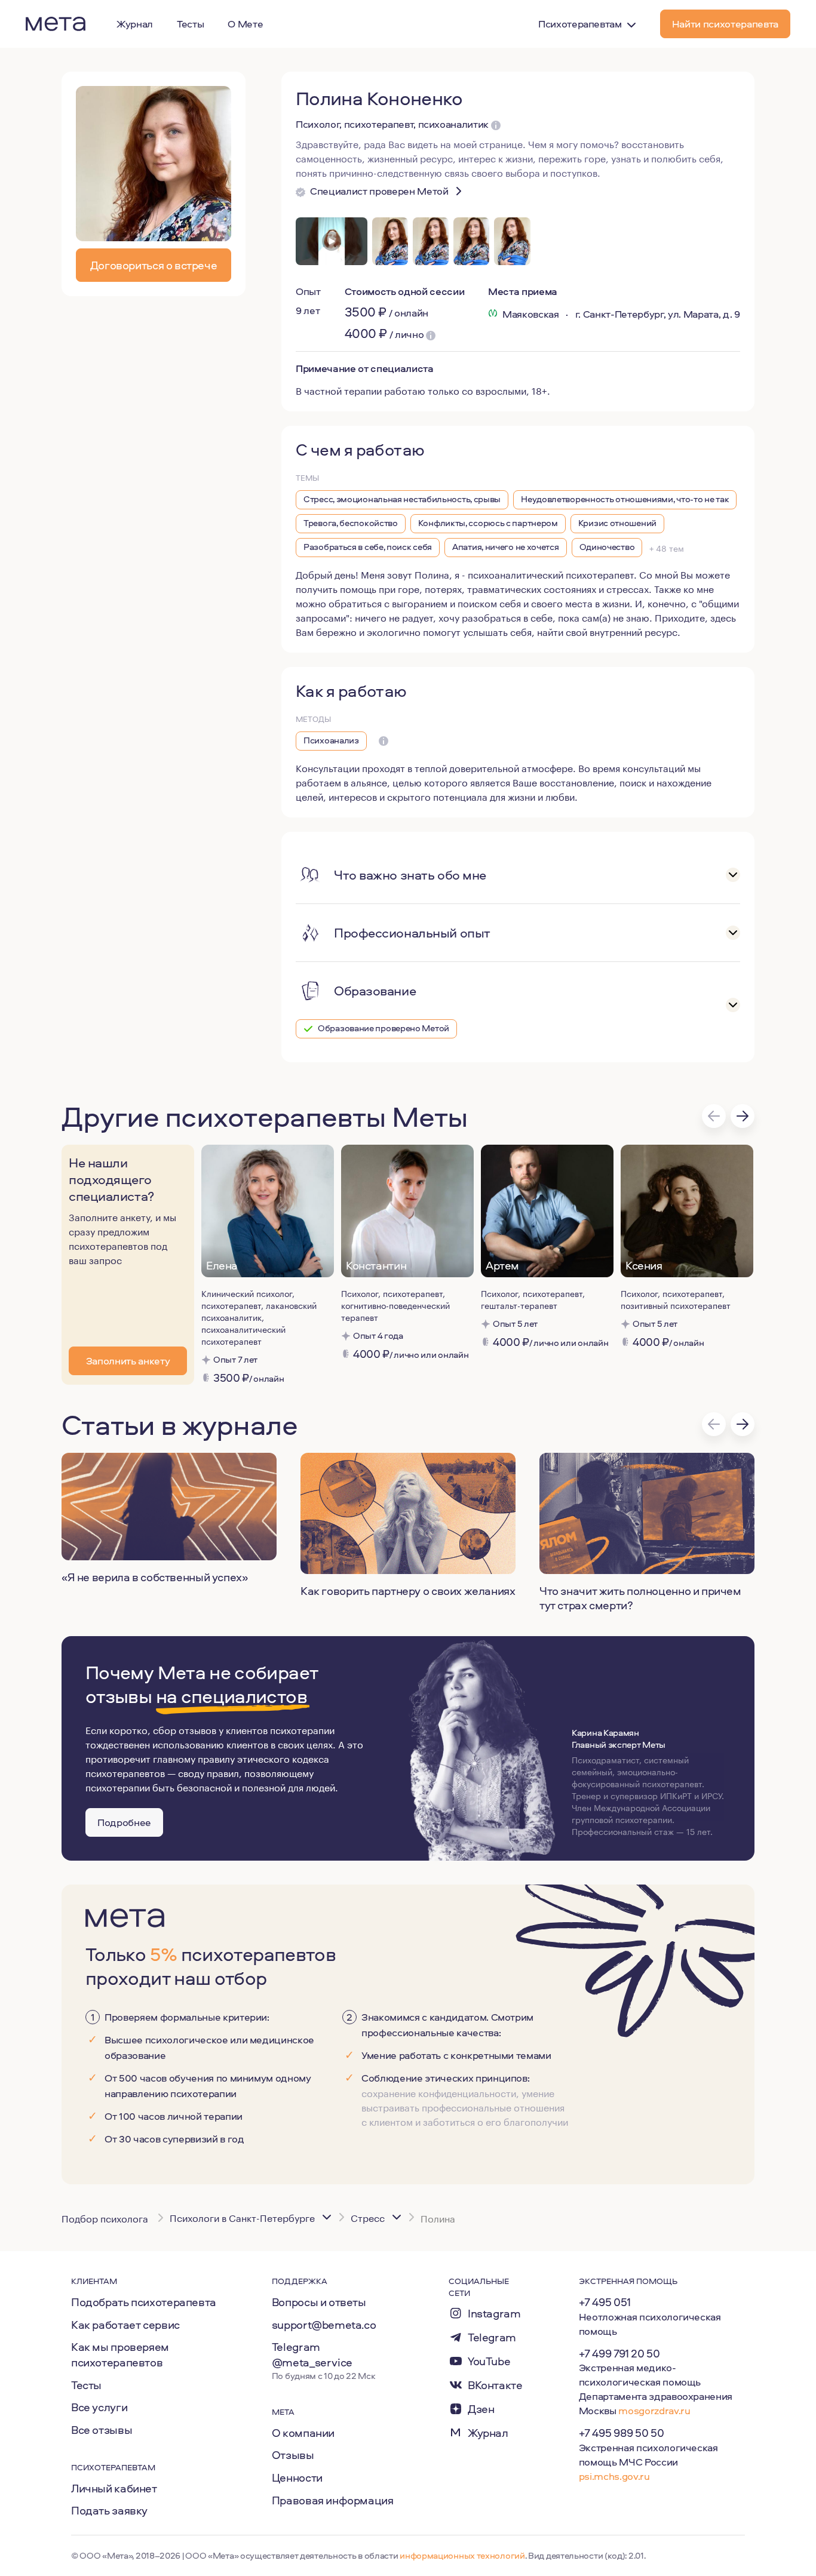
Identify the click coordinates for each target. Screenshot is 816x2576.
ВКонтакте (495, 2385)
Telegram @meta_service (312, 2354)
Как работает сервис (125, 2325)
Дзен (481, 2409)
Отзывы (293, 2455)
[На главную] (56, 24)
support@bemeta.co (324, 2325)
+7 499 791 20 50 (619, 2353)
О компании (303, 2433)
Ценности (297, 2477)
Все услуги (99, 2407)
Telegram (492, 2337)
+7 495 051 (605, 2302)
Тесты (86, 2385)
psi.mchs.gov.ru (614, 2476)
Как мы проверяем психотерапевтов (120, 2354)
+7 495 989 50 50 (622, 2433)
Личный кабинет (114, 2488)
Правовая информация (333, 2500)
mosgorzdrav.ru (654, 2410)
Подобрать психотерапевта (144, 2302)
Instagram (494, 2314)
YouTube (489, 2361)
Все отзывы (102, 2430)
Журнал (488, 2433)
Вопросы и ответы (319, 2302)
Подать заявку (109, 2510)
